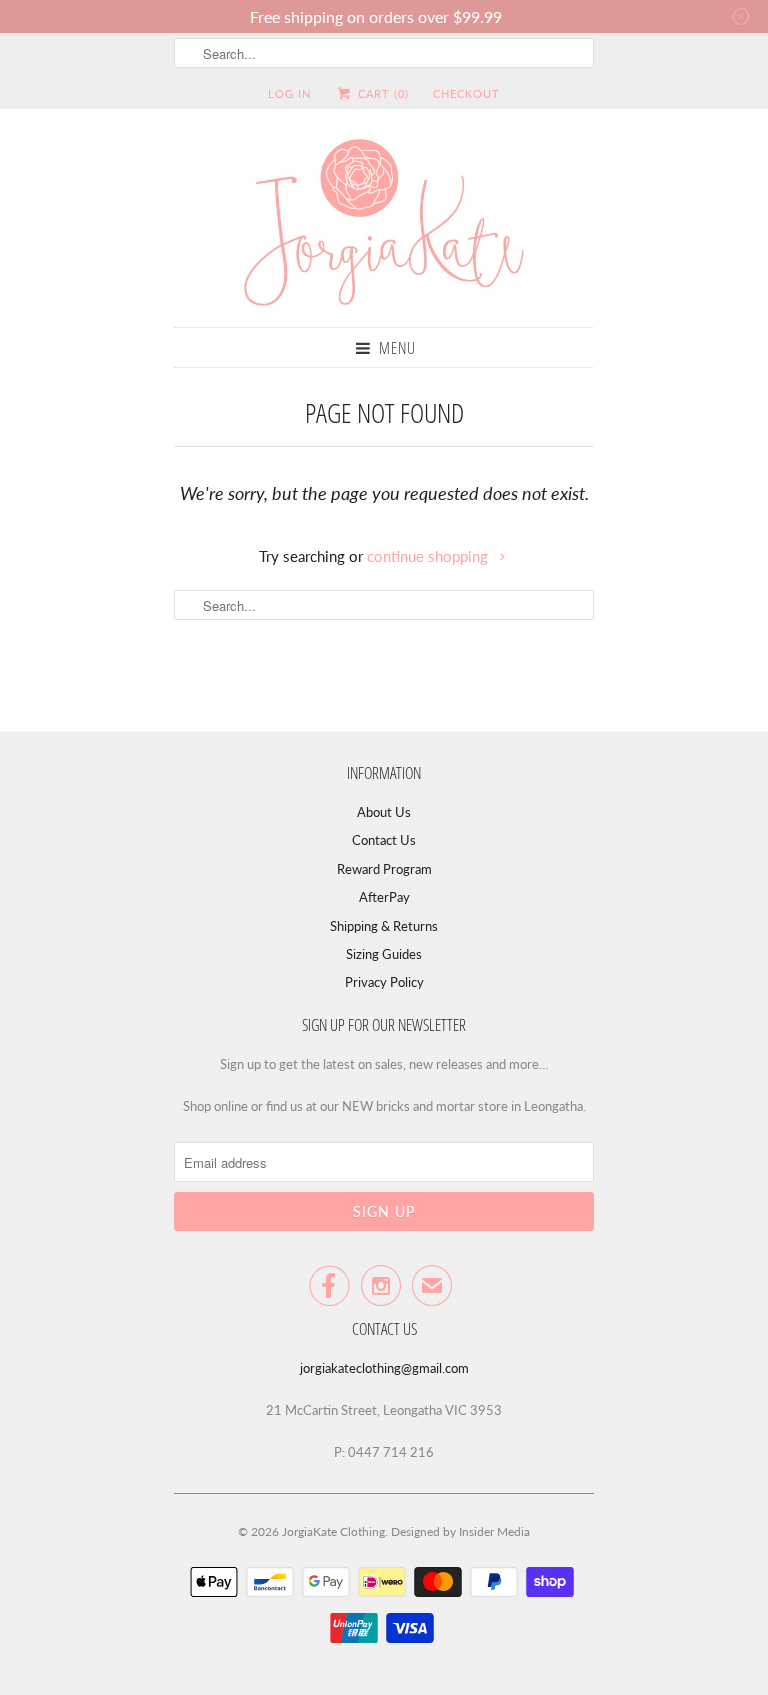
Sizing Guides (384, 954)
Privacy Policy (384, 982)
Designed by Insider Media (460, 1531)
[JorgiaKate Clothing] (384, 225)
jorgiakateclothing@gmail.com (384, 1368)
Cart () (381, 93)
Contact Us (384, 840)
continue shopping (429, 556)
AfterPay (384, 897)
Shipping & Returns (384, 926)
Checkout (466, 93)
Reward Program (384, 869)
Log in (289, 93)
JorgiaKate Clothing (333, 1531)
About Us (384, 812)
